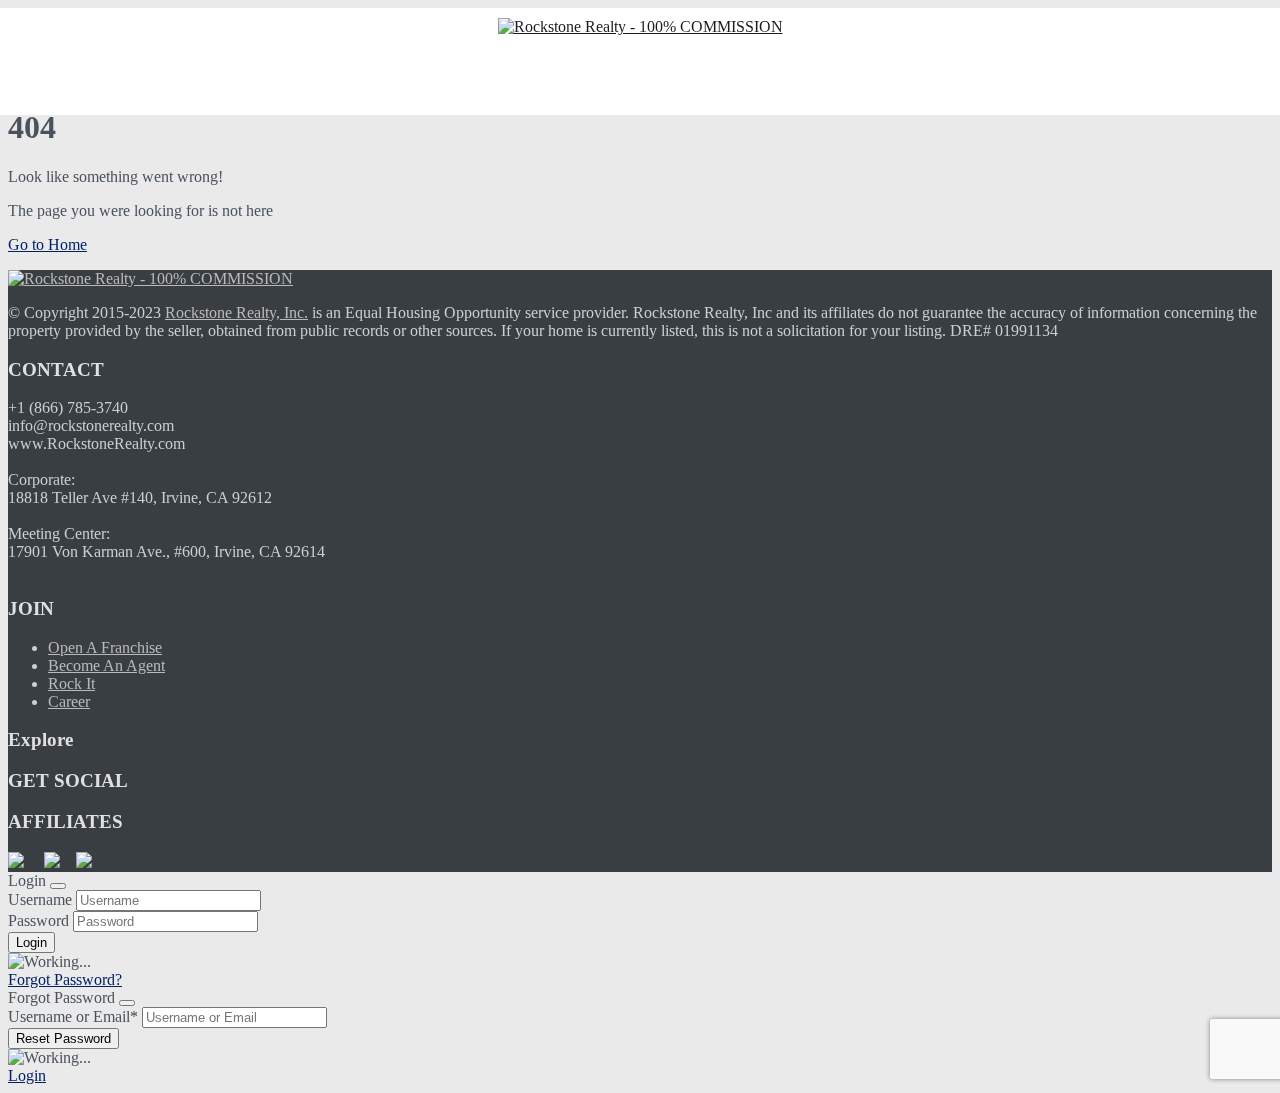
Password (38, 920)
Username (40, 899)
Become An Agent (106, 665)
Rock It (71, 683)
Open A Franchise (105, 647)
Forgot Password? (65, 979)
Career (69, 701)
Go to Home (47, 244)
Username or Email (73, 1016)
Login (27, 1075)
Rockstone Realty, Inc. (236, 312)
